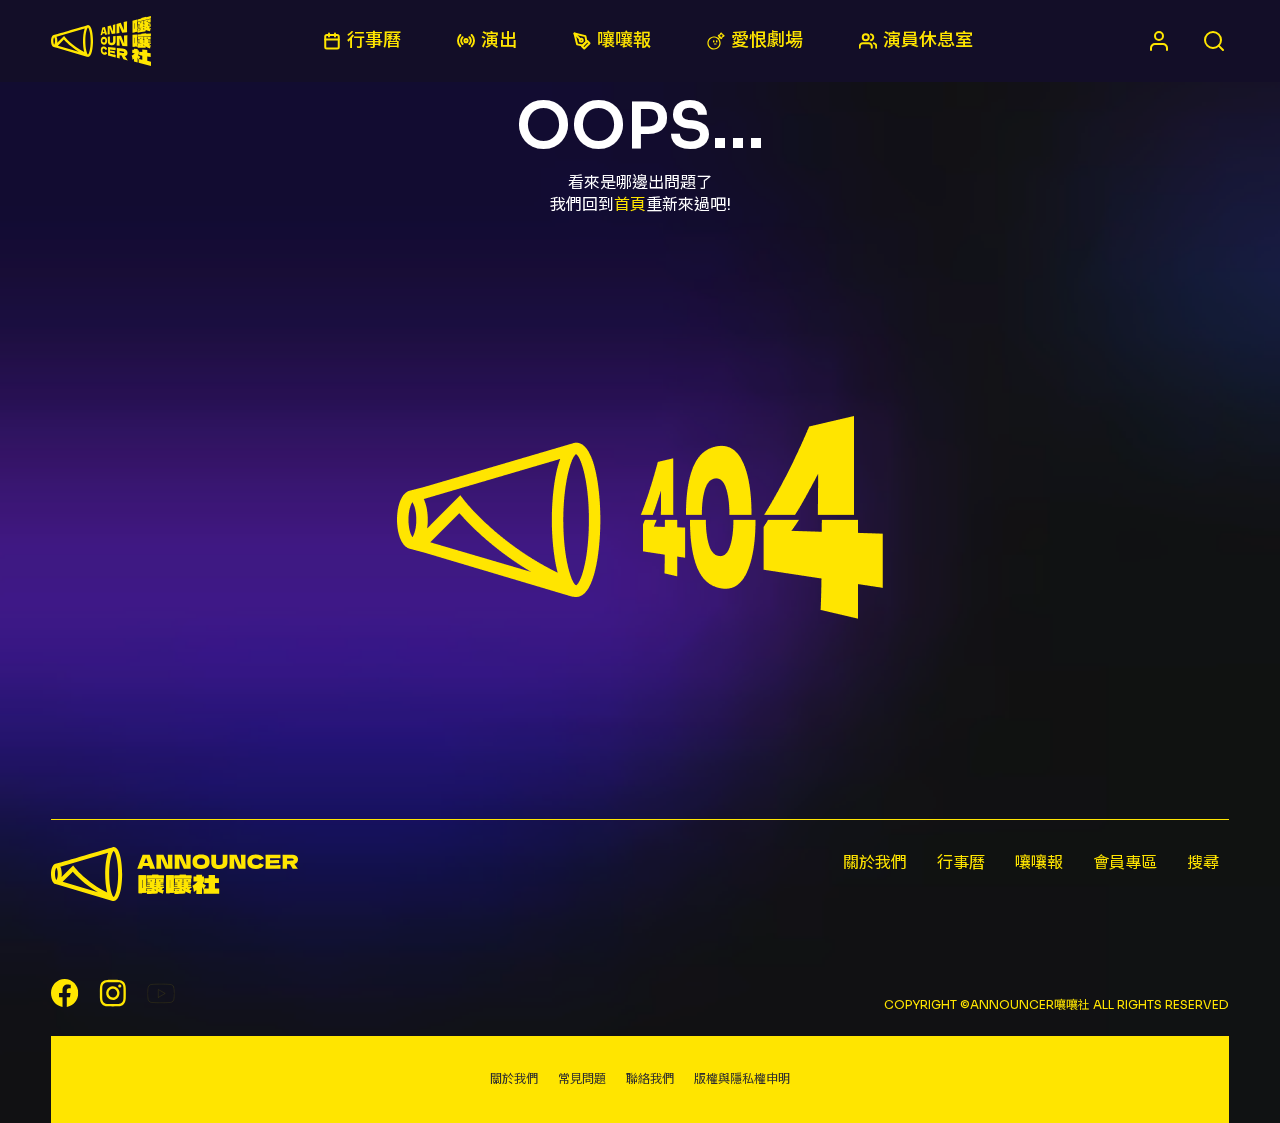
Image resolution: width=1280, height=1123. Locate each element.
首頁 (630, 204)
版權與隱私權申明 (742, 1078)
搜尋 (1203, 862)
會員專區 (1125, 862)
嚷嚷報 (1039, 862)
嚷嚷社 (101, 41)
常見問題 (582, 1078)
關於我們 (875, 862)
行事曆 (961, 862)
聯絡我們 (650, 1078)
